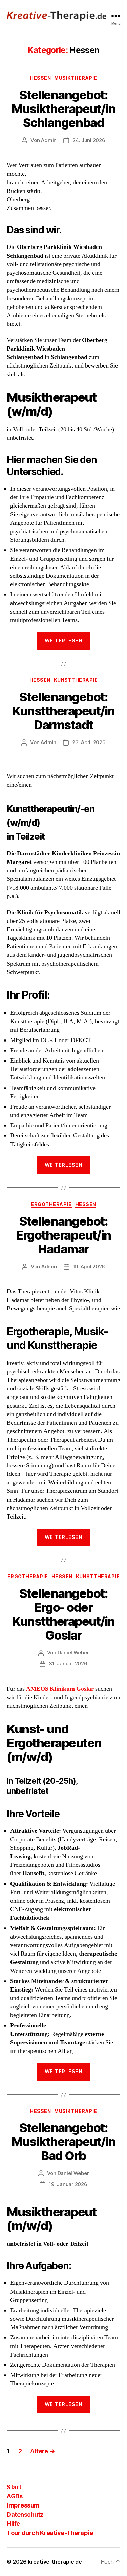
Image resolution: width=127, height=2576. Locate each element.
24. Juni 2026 (89, 140)
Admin (49, 140)
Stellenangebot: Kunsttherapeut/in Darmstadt (63, 711)
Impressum (23, 2505)
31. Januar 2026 (68, 1663)
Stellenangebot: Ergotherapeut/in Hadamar (63, 1235)
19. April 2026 (89, 1266)
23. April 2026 (89, 742)
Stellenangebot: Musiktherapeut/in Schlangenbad (63, 109)
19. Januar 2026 (68, 2184)
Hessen (40, 78)
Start (14, 2487)
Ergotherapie (51, 1204)
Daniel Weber (73, 1653)
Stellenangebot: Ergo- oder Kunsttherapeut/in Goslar (63, 1614)
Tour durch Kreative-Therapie (50, 2533)
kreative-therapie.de (55, 2562)
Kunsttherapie (76, 680)
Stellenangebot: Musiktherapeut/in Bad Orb (63, 2142)
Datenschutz (25, 2514)
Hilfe (13, 2524)
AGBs (15, 2496)
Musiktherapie (76, 78)
